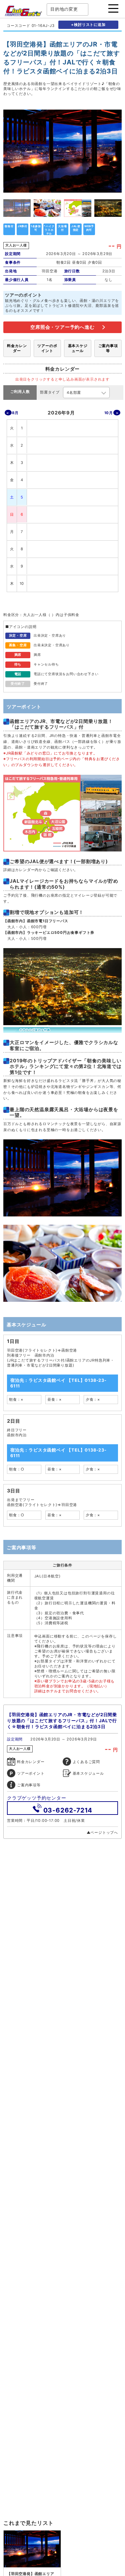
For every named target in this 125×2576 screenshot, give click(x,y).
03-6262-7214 (68, 1810)
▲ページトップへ (102, 1832)
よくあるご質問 (86, 1762)
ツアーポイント (31, 1773)
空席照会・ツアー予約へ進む (62, 327)
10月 (109, 413)
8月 (15, 413)
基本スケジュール (78, 348)
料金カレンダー (17, 348)
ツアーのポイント (47, 348)
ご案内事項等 (108, 348)
